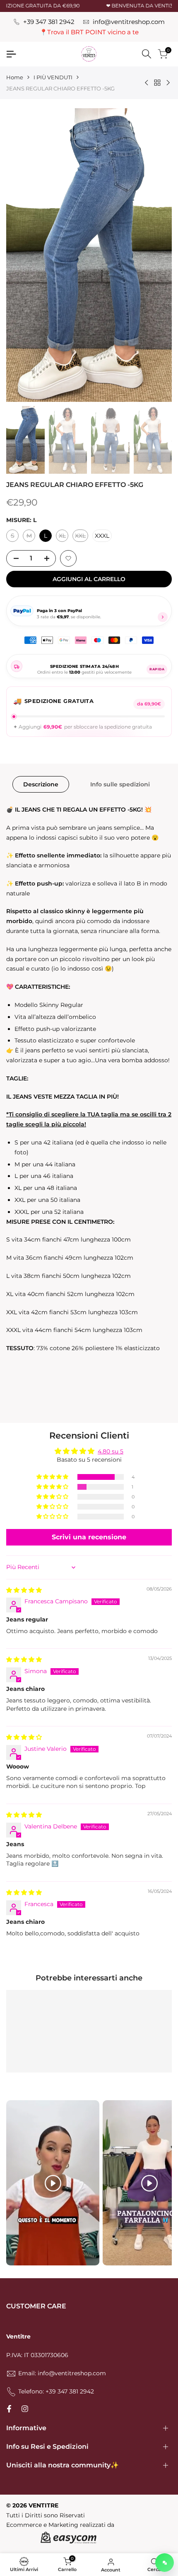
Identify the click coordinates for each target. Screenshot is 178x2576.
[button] (68, 558)
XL (64, 537)
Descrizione (41, 784)
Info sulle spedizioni (120, 784)
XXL (82, 537)
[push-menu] (11, 54)
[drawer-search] (147, 54)
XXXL (102, 536)
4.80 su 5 (111, 1451)
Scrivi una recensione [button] (89, 1537)
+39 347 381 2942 (49, 22)
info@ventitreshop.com (129, 22)
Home (15, 77)
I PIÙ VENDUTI (53, 77)
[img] (24, 1590)
